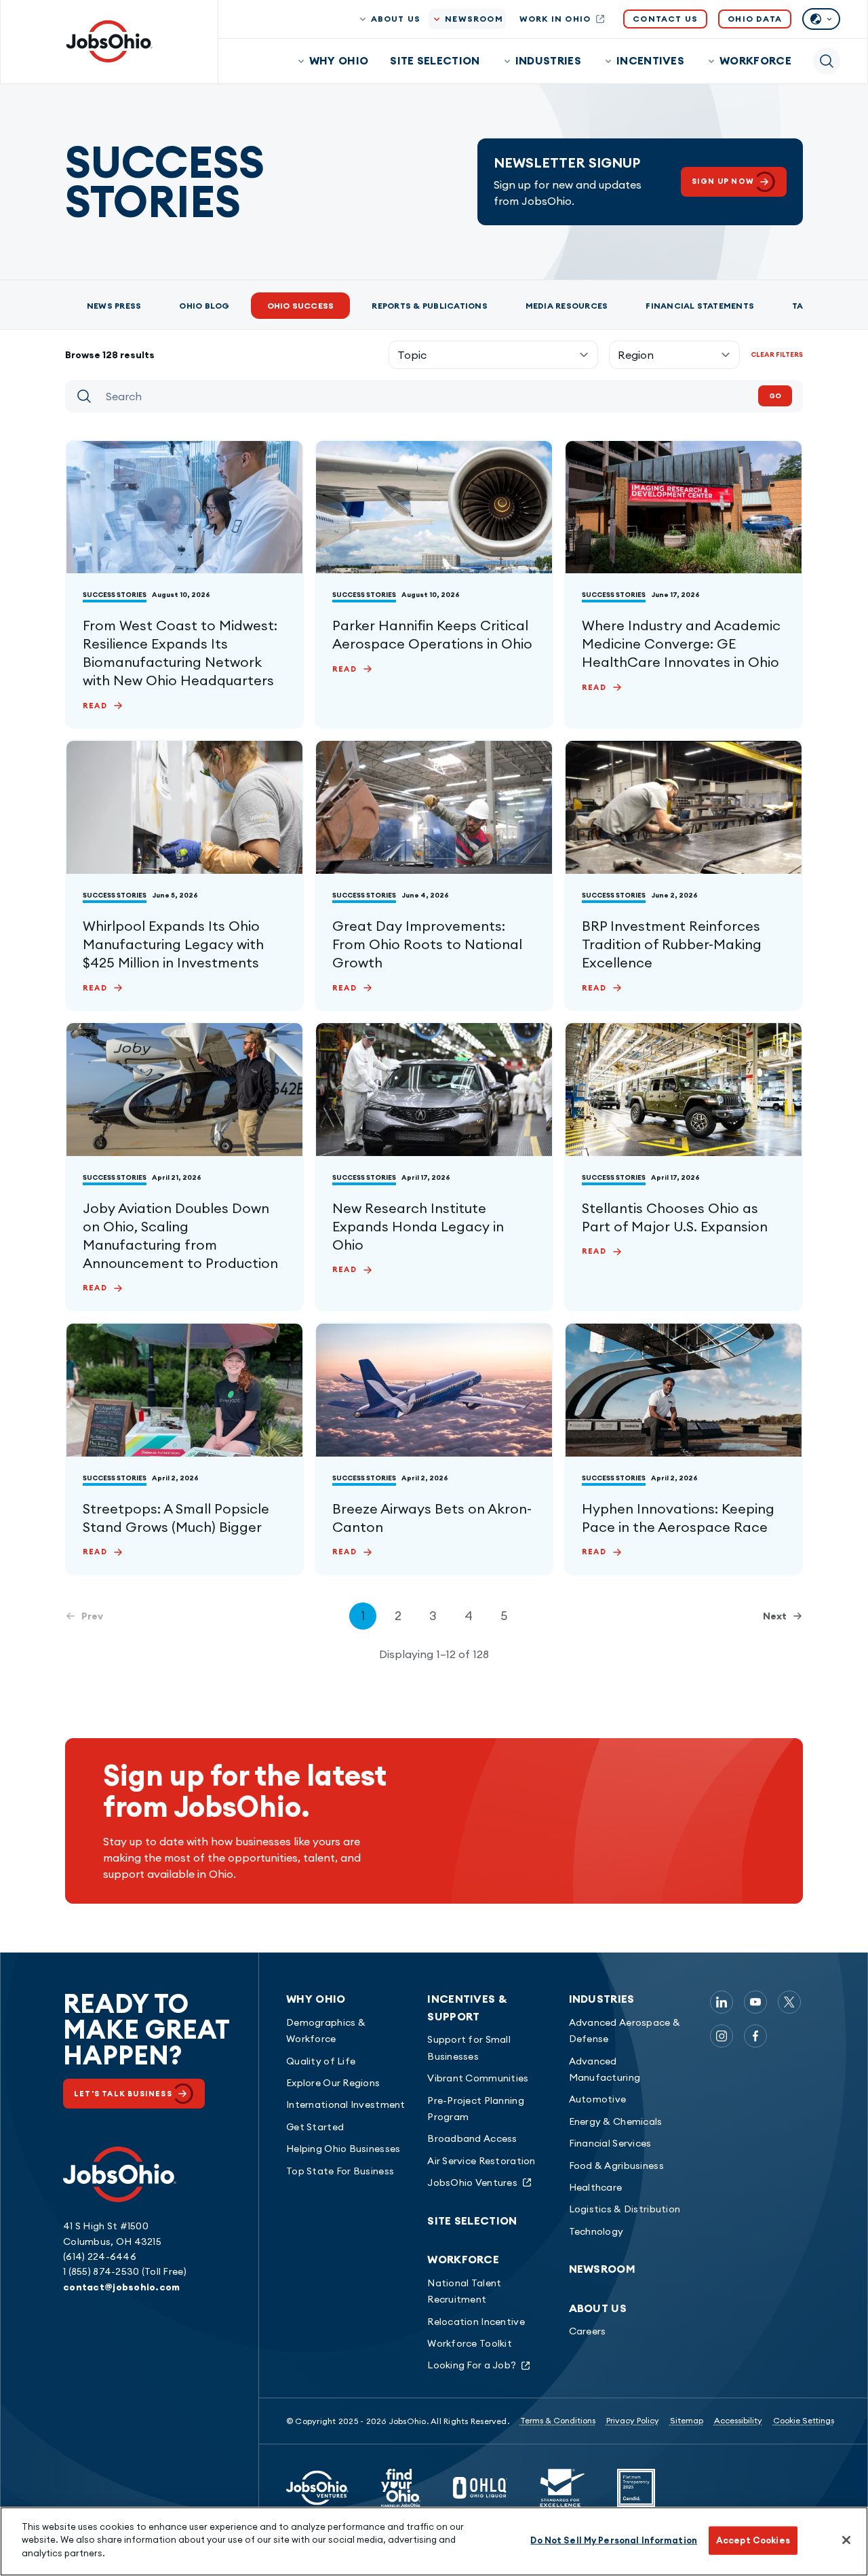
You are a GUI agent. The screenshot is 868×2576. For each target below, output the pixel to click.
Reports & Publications (429, 306)
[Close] (846, 2540)
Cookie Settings (804, 2420)
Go (775, 396)
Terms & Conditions (558, 2420)
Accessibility (738, 2420)
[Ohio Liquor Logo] (480, 2488)
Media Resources (567, 306)
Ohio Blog (204, 306)
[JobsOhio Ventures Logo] (317, 2488)
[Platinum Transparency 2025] (636, 2488)
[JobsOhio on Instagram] (722, 2036)
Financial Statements (700, 306)
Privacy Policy (633, 2420)
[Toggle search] (827, 61)
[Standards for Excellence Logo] (562, 2488)
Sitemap (687, 2420)
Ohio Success (301, 306)
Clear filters (777, 354)
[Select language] (821, 19)
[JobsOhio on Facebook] (755, 2036)
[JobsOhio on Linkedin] (722, 2002)
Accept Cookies (753, 2540)
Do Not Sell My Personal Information (614, 2540)
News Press (114, 306)
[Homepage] (109, 41)
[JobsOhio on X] (789, 2002)
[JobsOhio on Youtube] (755, 2002)
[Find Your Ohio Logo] (401, 2488)
